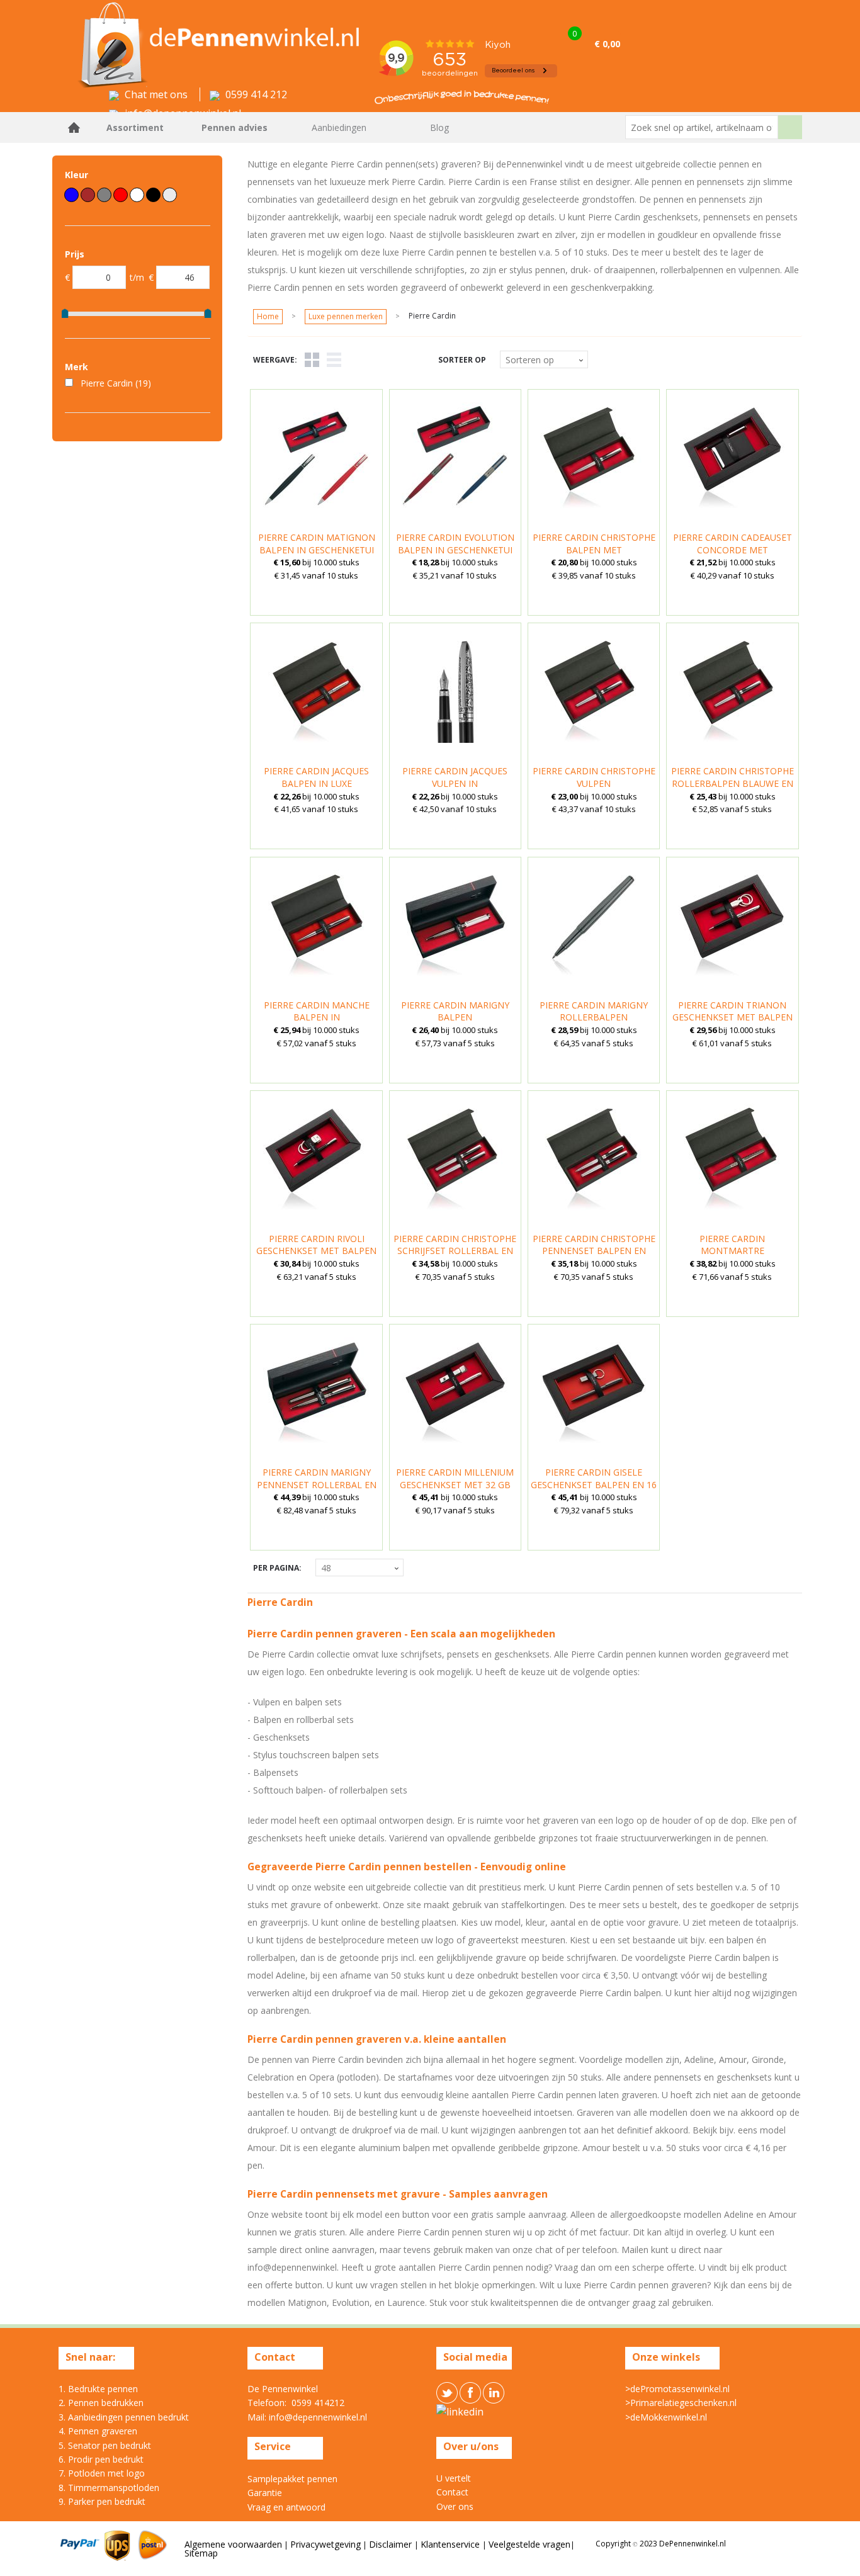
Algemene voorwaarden (233, 2544)
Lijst (334, 360)
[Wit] (137, 195)
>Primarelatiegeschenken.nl (681, 2403)
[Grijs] (104, 195)
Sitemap (201, 2553)
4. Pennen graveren (98, 2431)
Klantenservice (451, 2544)
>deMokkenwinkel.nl (666, 2417)
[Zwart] (153, 195)
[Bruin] (88, 195)
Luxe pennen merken (346, 316)
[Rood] (121, 195)
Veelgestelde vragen (529, 2544)
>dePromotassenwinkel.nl (677, 2389)
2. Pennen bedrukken (101, 2403)
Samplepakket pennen (292, 2479)
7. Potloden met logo (102, 2473)
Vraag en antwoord (286, 2507)
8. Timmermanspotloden (109, 2488)
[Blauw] (71, 195)
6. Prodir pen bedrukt (101, 2459)
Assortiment (135, 127)
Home (74, 127)
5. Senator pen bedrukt (105, 2445)
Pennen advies (235, 127)
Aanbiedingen (339, 127)
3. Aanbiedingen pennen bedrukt (124, 2417)
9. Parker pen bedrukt (102, 2501)
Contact (452, 2492)
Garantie (265, 2493)
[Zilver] (170, 195)
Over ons (455, 2506)
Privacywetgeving (325, 2544)
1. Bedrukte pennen (98, 2389)
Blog (439, 127)
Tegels (312, 360)
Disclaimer (392, 2544)
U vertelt (454, 2478)
